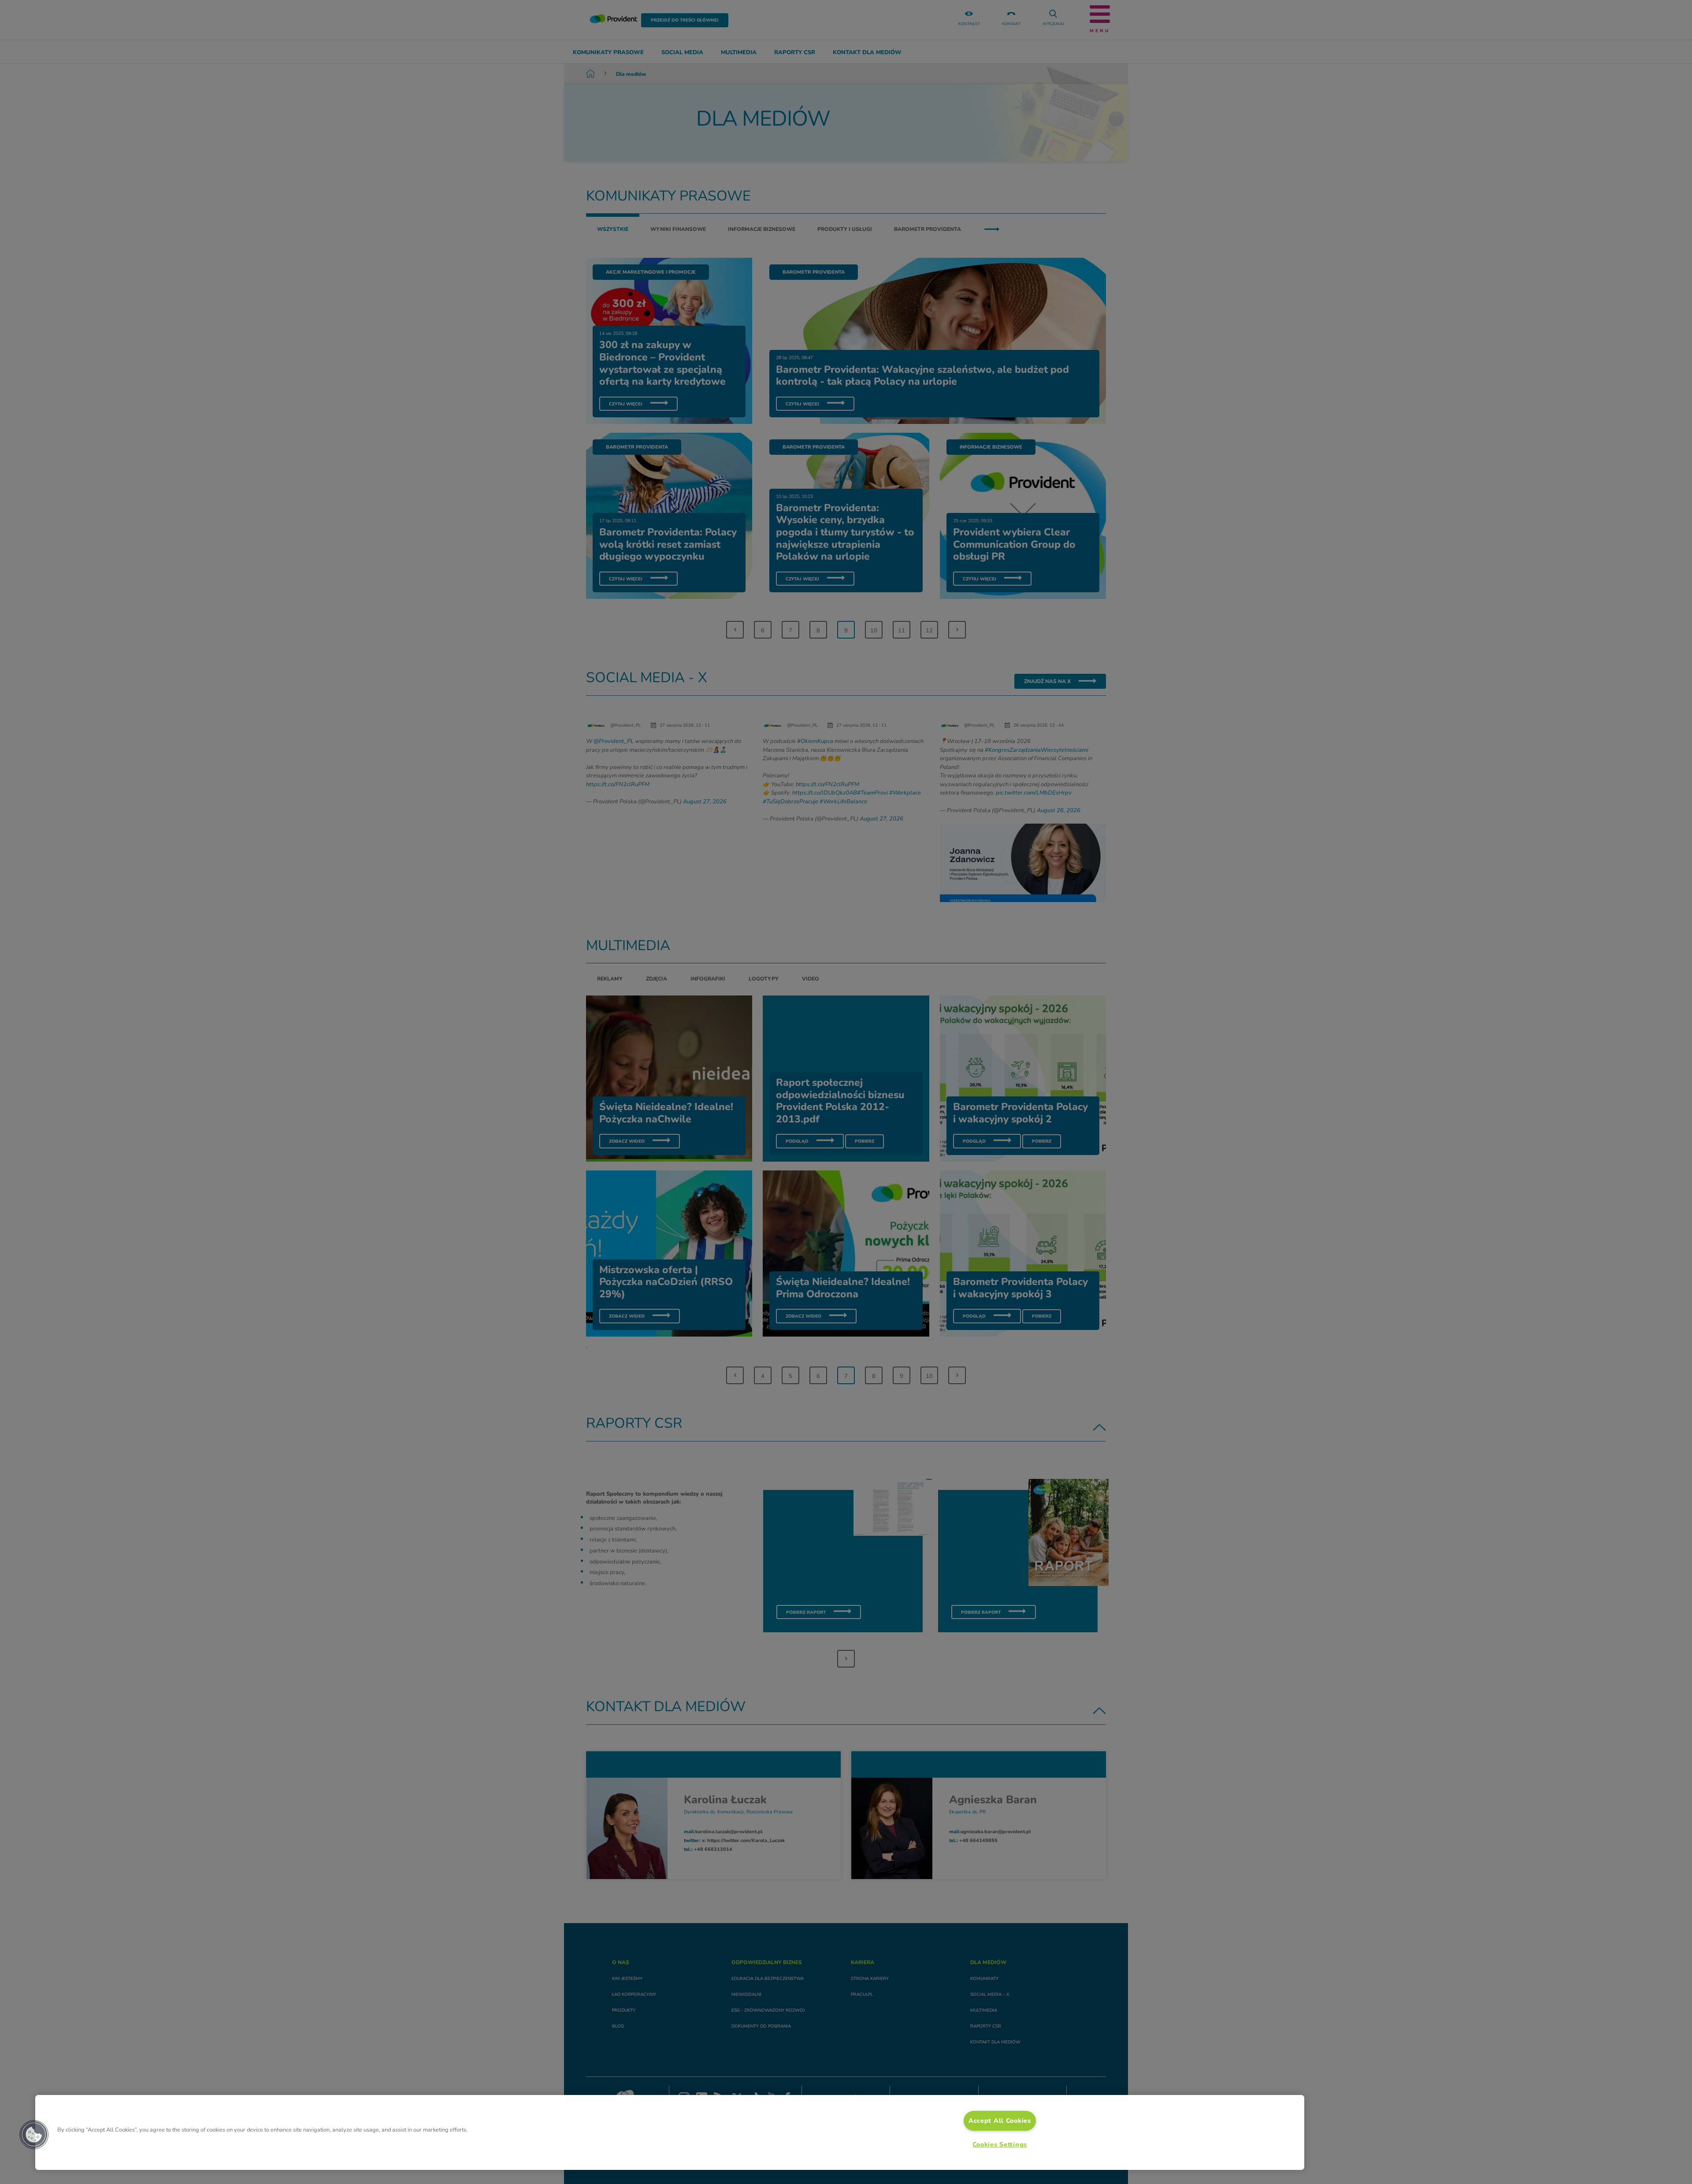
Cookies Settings (1000, 2144)
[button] (34, 2135)
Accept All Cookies (1000, 2121)
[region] (670, 2132)
